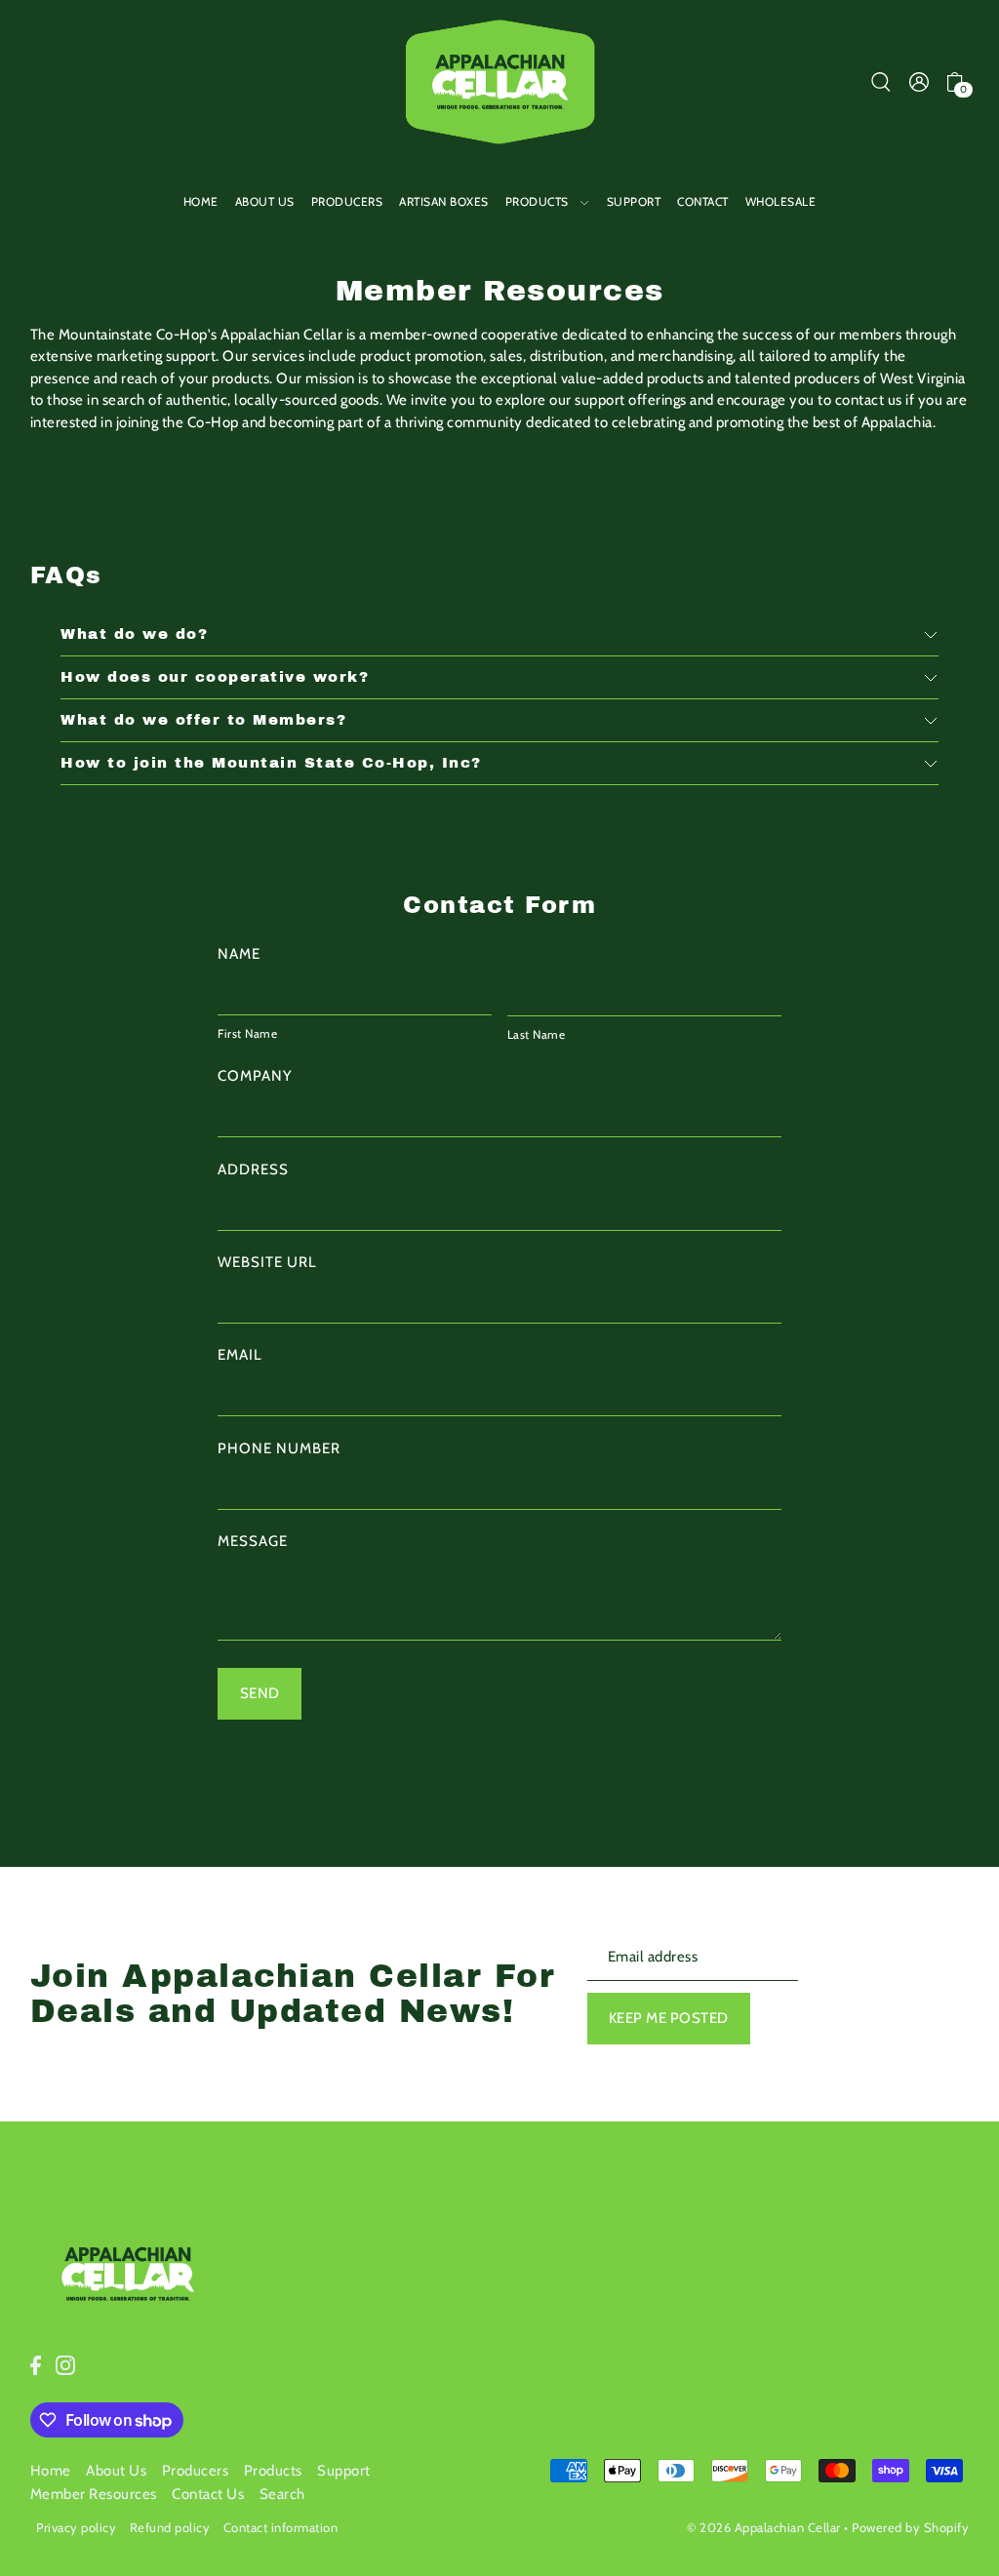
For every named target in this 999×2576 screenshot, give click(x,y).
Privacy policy (76, 2527)
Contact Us (208, 2494)
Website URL (267, 1262)
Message (253, 1541)
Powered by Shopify (910, 2527)
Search (282, 2494)
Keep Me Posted (669, 2018)
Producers (196, 2471)
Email (240, 1355)
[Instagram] (65, 2365)
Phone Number (279, 1448)
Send (260, 1693)
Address (253, 1169)
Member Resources (94, 2494)
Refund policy (170, 2527)
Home (51, 2471)
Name (239, 954)
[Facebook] (36, 2365)
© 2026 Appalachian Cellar (764, 2527)
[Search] (881, 81)
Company (255, 1076)
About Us (116, 2471)
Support (344, 2471)
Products (273, 2471)
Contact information (281, 2527)
